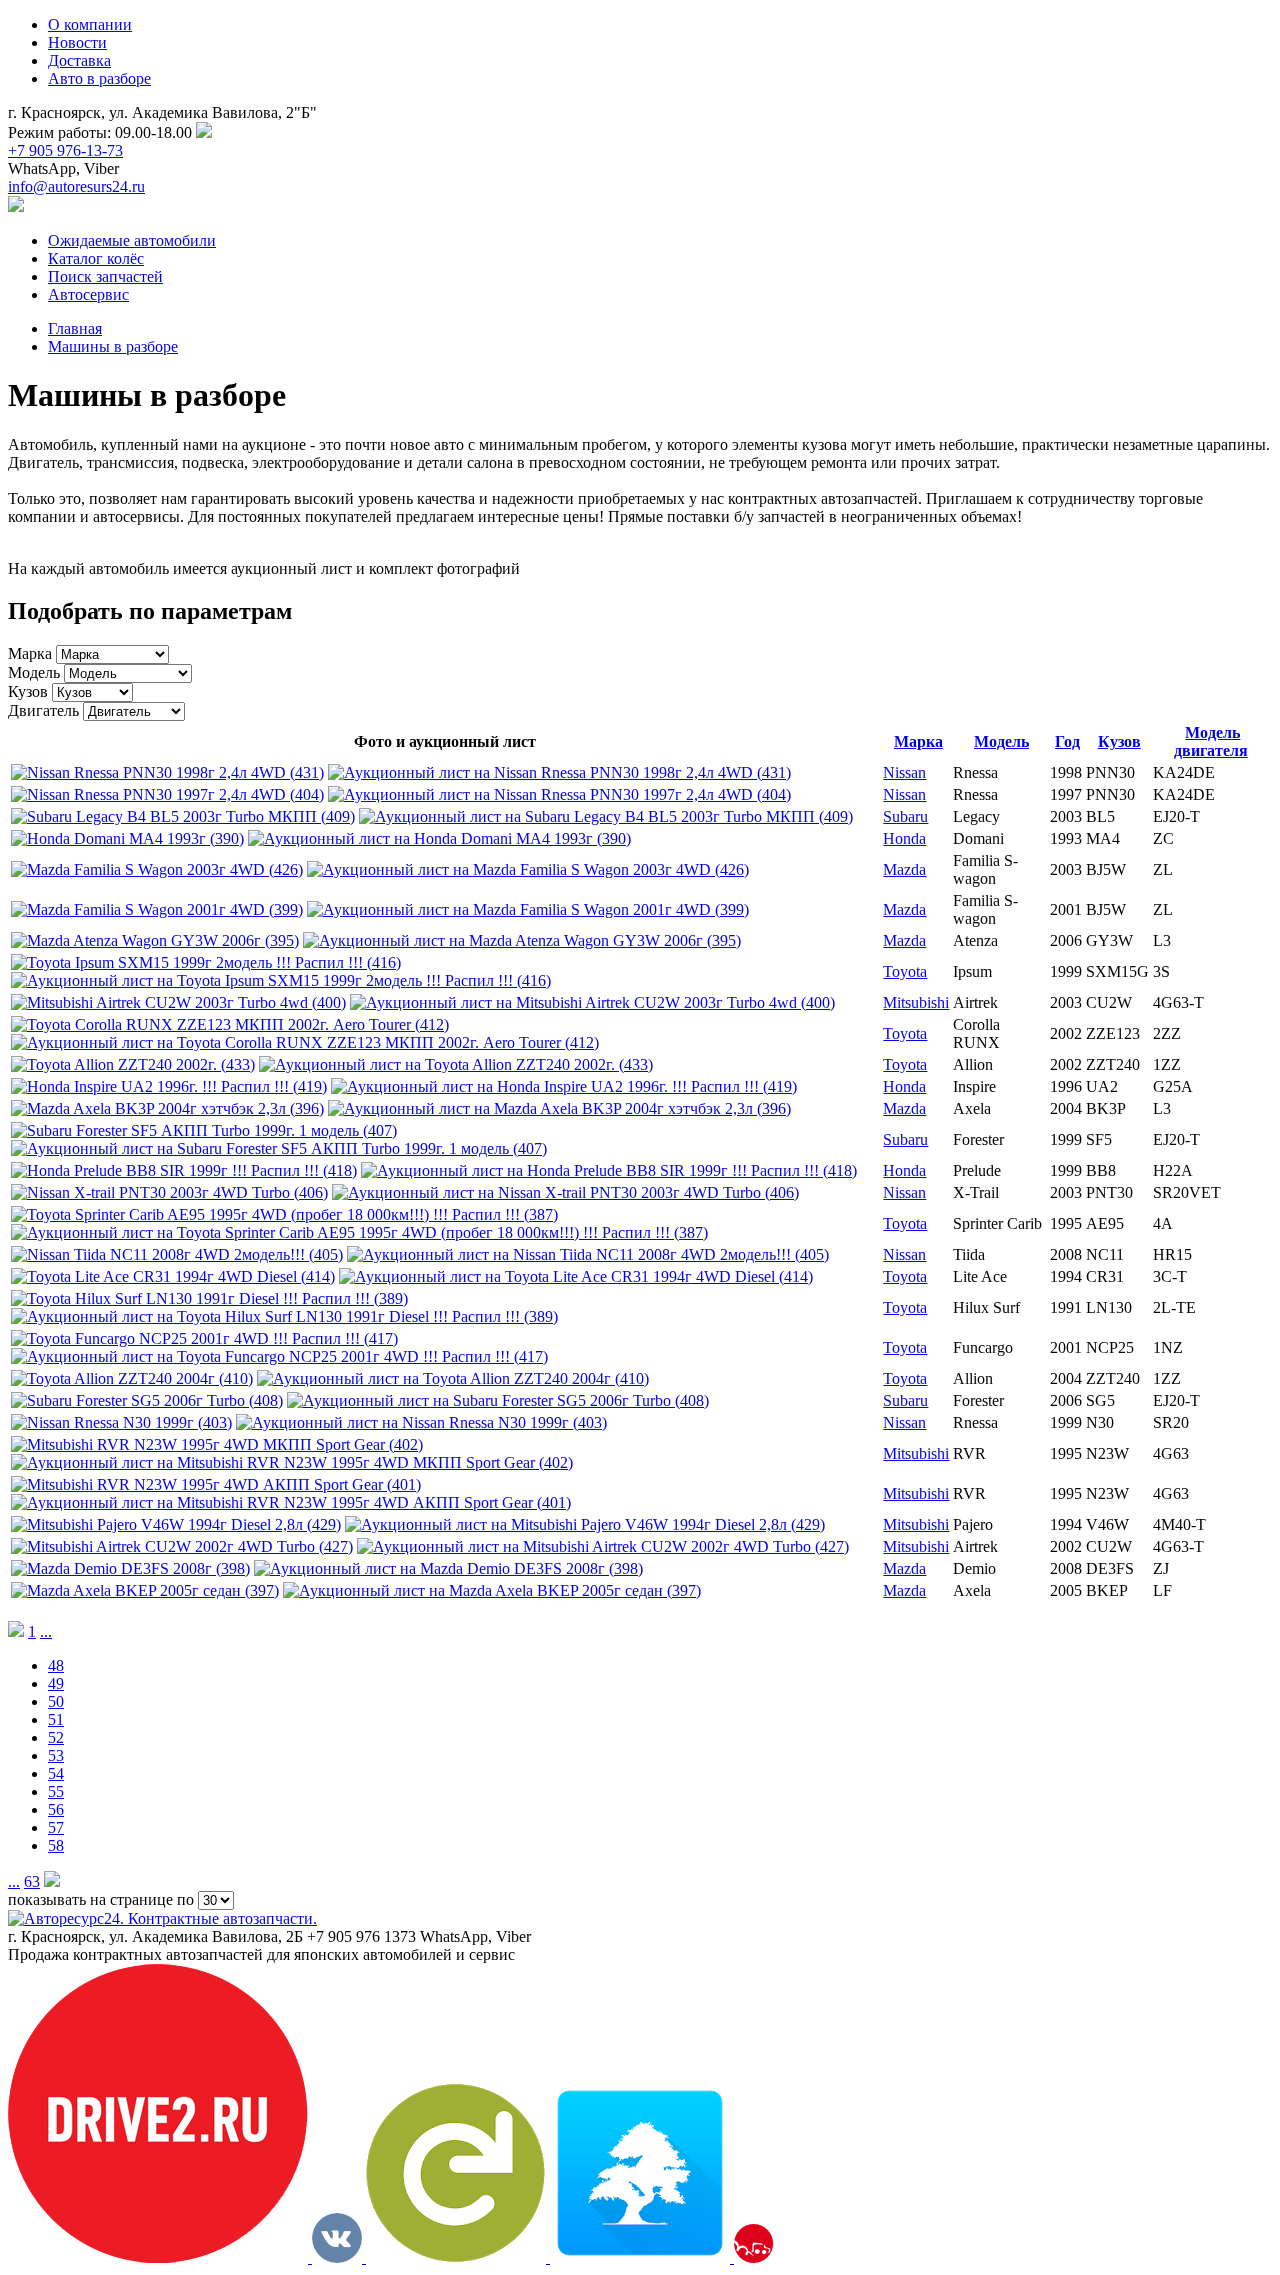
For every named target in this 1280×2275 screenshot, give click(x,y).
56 (56, 1809)
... (46, 1631)
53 (56, 1755)
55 (56, 1791)
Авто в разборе (99, 78)
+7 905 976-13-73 (65, 150)
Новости (77, 42)
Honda (904, 838)
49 (56, 1683)
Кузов (28, 691)
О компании (90, 24)
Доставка (79, 60)
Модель (34, 672)
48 (56, 1665)
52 (56, 1737)
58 (56, 1845)
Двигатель (43, 710)
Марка (30, 653)
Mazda (904, 869)
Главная (75, 328)
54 (56, 1773)
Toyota (905, 971)
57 (56, 1827)
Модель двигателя (1211, 741)
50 (56, 1701)
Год (1067, 741)
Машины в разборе (113, 346)
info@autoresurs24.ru (76, 186)
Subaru (905, 816)
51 (56, 1719)
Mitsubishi (916, 1002)
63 (32, 1881)
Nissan (904, 772)
